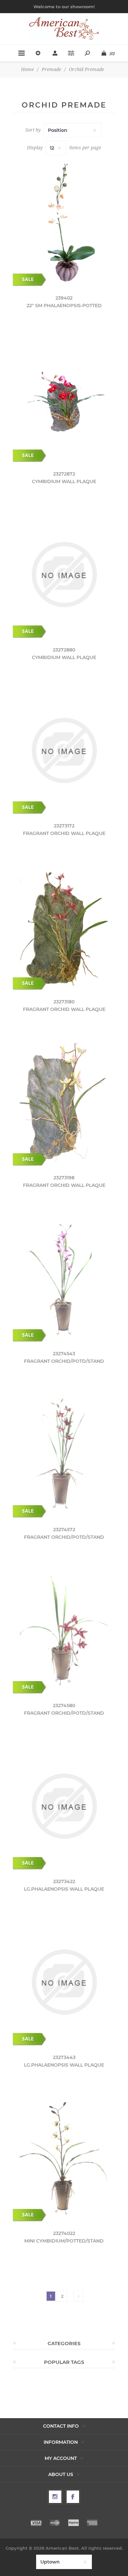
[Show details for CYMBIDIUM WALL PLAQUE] (64, 399)
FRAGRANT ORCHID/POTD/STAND (64, 1361)
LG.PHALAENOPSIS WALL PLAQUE (64, 1889)
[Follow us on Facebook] (73, 2497)
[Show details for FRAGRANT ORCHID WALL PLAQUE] (64, 750)
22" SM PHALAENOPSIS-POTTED (64, 306)
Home (27, 69)
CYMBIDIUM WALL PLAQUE (64, 481)
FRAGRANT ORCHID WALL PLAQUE (64, 833)
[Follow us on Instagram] (55, 2497)
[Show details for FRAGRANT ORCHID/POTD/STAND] (64, 1278)
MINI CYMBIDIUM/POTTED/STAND (64, 2241)
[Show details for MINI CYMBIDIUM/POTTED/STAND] (64, 2158)
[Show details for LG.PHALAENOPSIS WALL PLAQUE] (64, 1806)
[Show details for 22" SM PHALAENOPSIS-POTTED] (64, 223)
